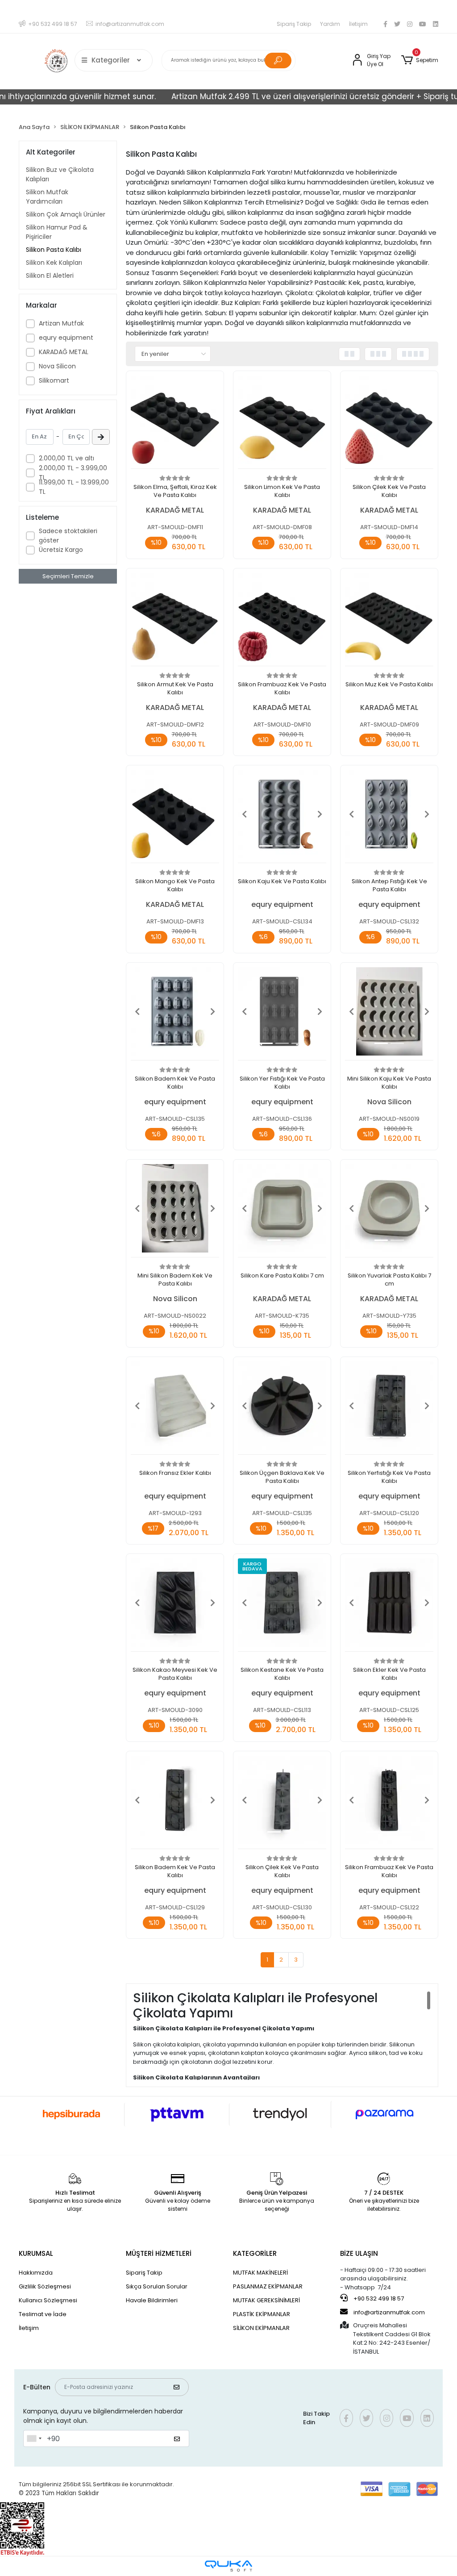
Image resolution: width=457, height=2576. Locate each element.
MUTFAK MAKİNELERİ (260, 2273)
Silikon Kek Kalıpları (54, 263)
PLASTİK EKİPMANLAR (262, 2314)
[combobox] (34, 2438)
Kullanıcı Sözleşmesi (48, 2300)
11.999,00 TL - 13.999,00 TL (74, 487)
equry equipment (66, 338)
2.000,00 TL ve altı (66, 458)
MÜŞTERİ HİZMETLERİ (159, 2253)
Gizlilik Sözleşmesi (45, 2286)
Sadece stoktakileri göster (68, 536)
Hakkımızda (36, 2273)
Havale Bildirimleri (152, 2300)
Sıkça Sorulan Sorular (157, 2286)
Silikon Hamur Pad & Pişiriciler (57, 232)
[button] (420, 60)
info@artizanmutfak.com (389, 2312)
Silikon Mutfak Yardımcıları (47, 197)
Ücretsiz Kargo (61, 550)
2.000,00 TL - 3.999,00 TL (73, 473)
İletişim (358, 24)
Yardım (330, 24)
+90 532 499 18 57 (378, 2298)
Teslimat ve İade (43, 2314)
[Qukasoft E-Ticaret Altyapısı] (228, 2566)
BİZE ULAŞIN (359, 2253)
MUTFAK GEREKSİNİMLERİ (266, 2300)
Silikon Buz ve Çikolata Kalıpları (60, 174)
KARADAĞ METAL (64, 352)
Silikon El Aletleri (50, 276)
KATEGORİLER (255, 2253)
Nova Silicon (57, 366)
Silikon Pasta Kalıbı (54, 250)
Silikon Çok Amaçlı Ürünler (66, 214)
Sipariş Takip (294, 24)
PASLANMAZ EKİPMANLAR (268, 2286)
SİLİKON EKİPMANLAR (261, 2328)
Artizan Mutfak (61, 323)
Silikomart (54, 380)
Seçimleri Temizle (68, 576)
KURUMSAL (36, 2253)
